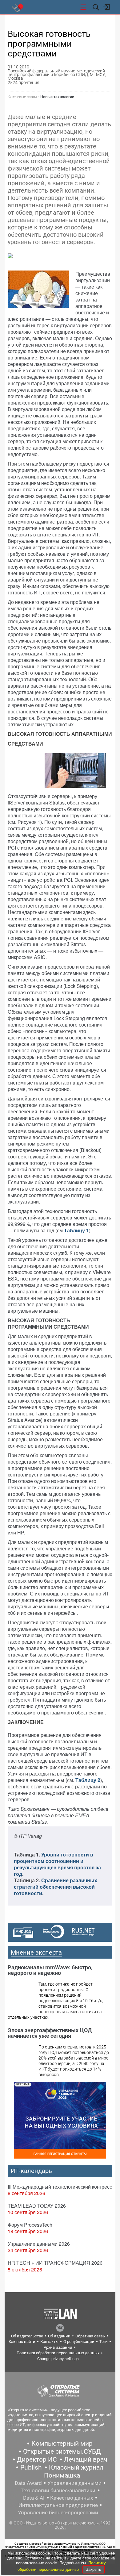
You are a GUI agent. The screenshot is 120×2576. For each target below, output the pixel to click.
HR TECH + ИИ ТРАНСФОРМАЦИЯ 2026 (55, 2263)
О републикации (79, 2342)
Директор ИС (37, 2459)
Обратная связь (90, 2336)
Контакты (49, 2342)
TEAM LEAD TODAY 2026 (37, 2206)
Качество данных (72, 2498)
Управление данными (74, 2483)
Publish (31, 2467)
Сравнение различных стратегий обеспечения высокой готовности (56, 1887)
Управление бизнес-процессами (58, 2513)
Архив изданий (58, 2347)
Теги (104, 2342)
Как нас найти (22, 2342)
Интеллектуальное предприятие (58, 2505)
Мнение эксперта (36, 1952)
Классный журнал (76, 2467)
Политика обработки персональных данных (58, 2353)
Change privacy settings (58, 2359)
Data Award (28, 2483)
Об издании (59, 2336)
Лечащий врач (86, 2459)
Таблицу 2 (88, 1780)
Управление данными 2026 (39, 2244)
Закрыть (94, 2569)
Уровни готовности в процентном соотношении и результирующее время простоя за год (57, 1864)
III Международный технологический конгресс (60, 2187)
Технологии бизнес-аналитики (58, 2490)
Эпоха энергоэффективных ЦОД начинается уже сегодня (50, 2033)
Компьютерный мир (62, 2444)
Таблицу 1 (76, 1230)
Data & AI (34, 2498)
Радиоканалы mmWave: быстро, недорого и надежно (50, 1970)
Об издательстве (27, 2336)
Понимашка (62, 2475)
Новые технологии (57, 97)
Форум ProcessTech (30, 2225)
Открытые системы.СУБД (62, 2451)
